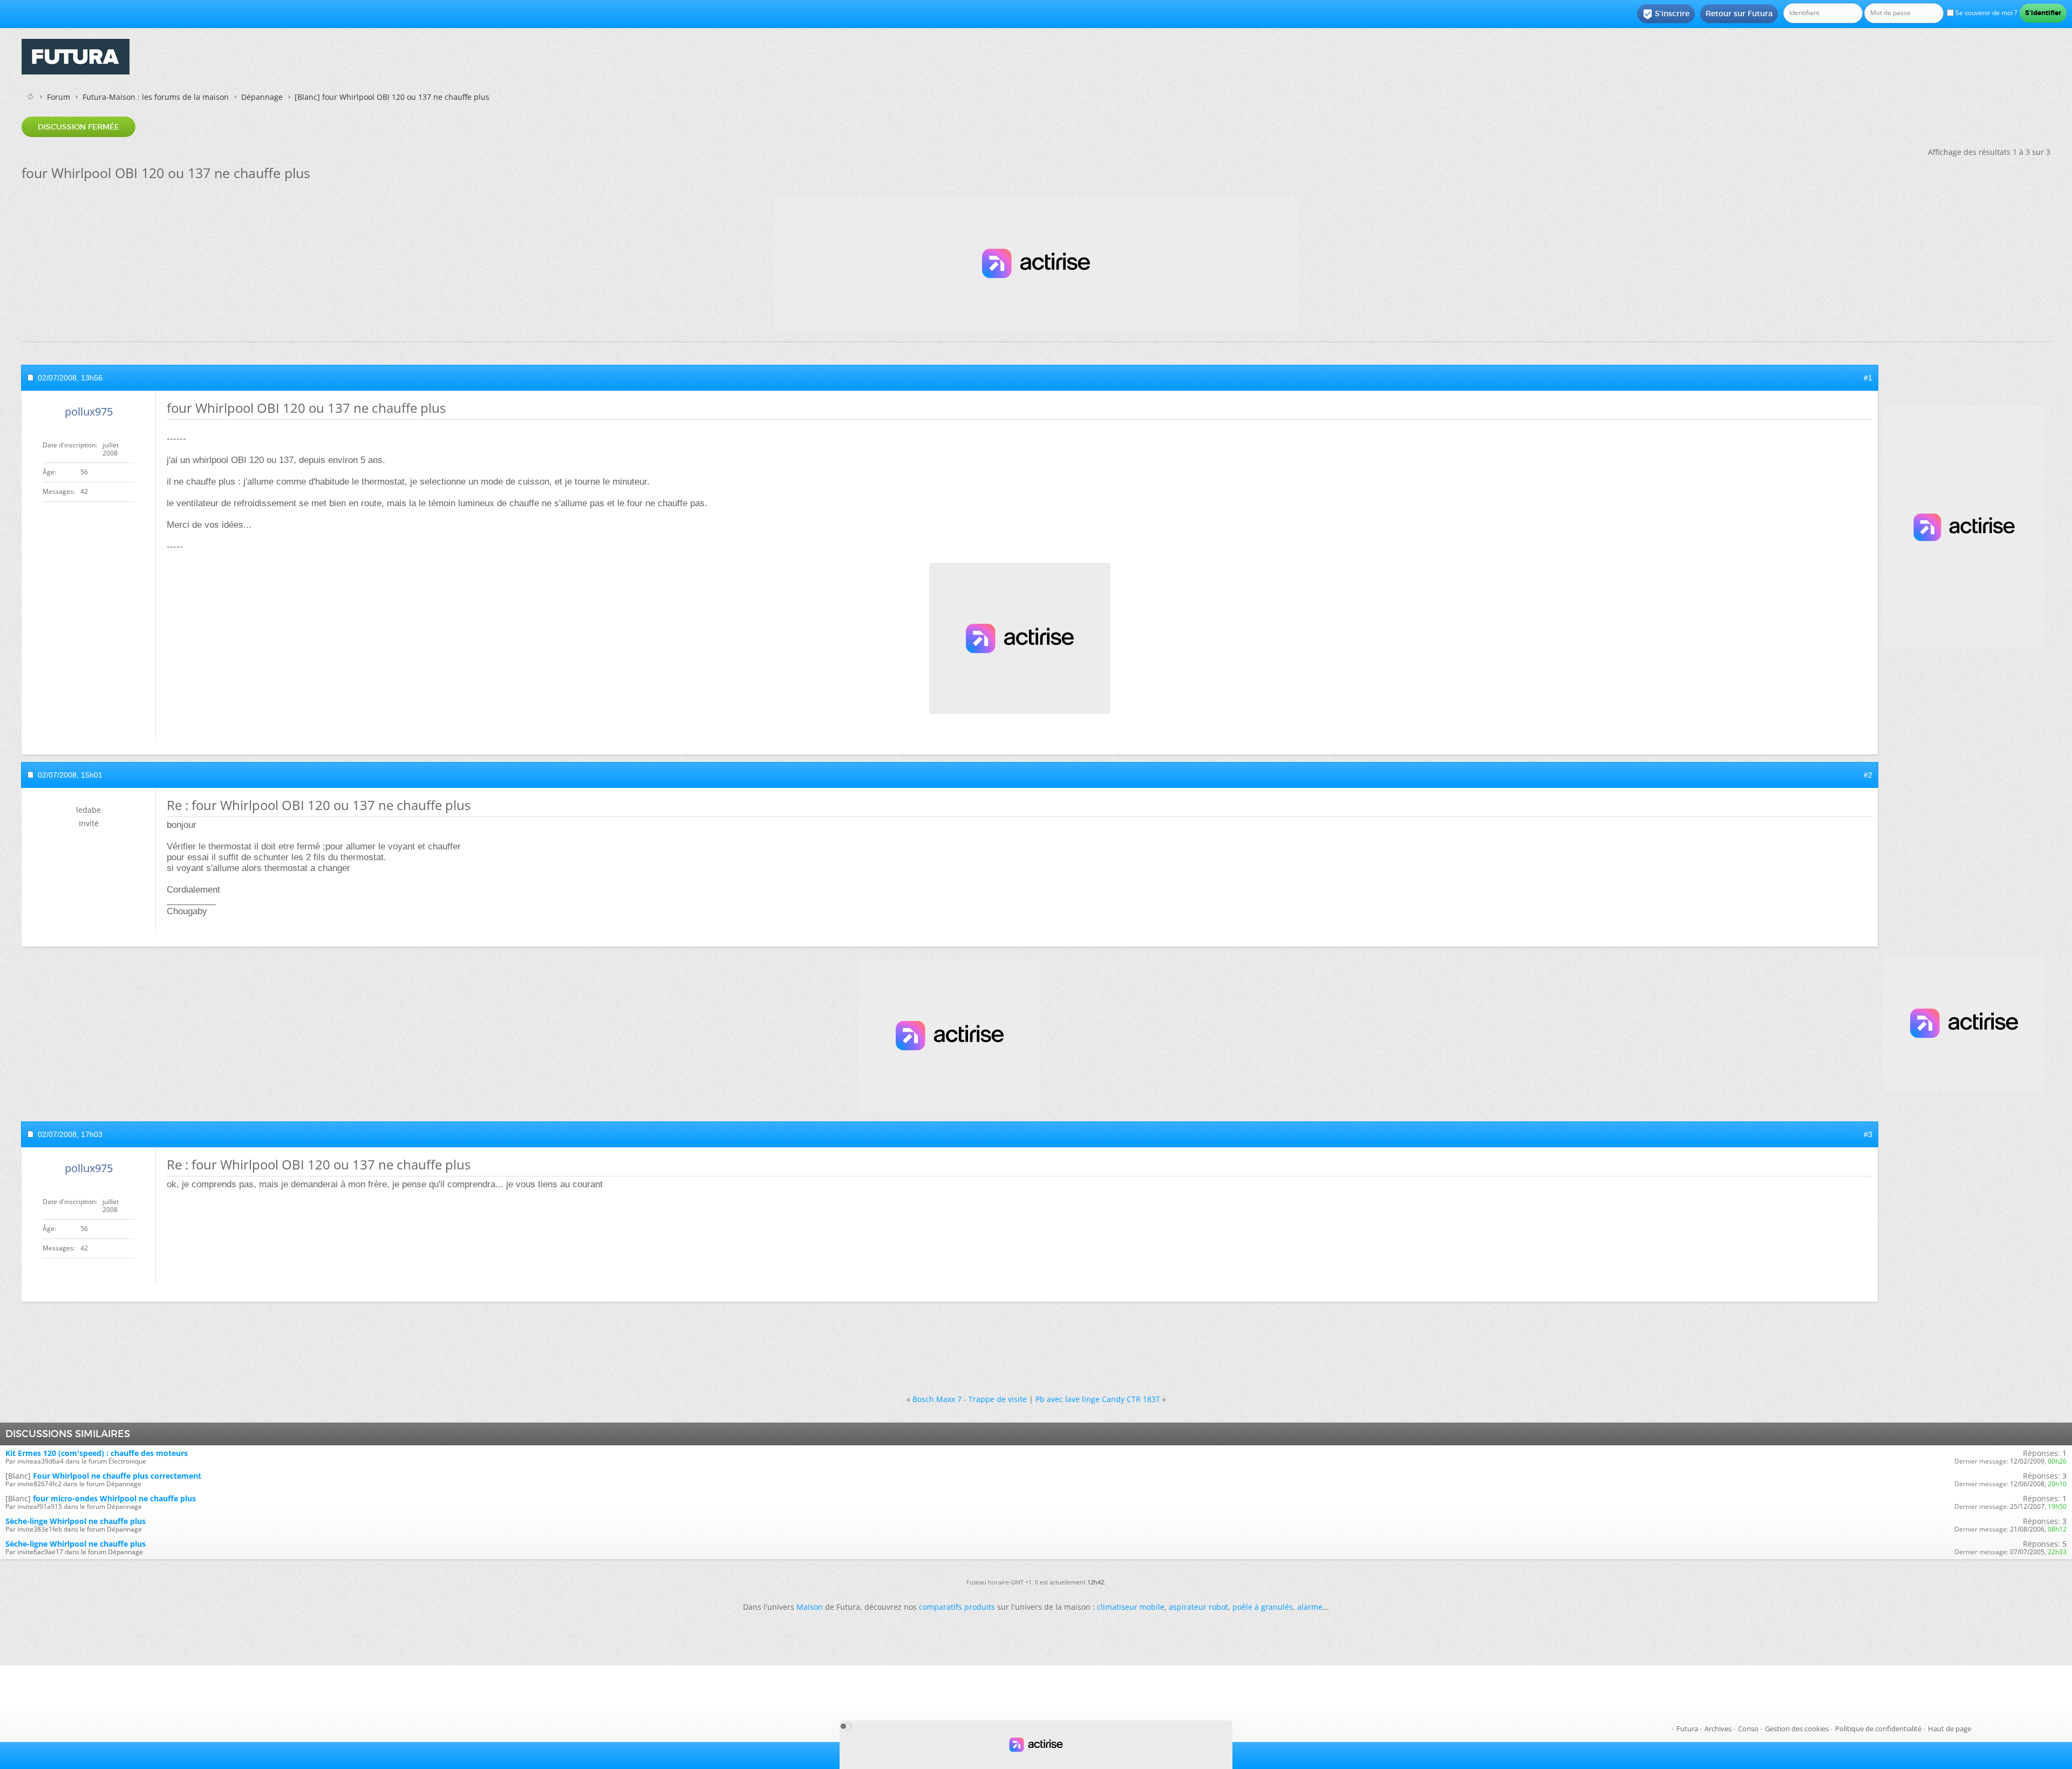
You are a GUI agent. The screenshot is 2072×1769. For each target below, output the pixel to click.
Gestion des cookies (1797, 1729)
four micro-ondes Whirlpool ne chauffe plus (114, 1498)
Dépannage (262, 97)
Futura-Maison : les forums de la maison (156, 97)
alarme (1310, 1607)
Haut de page (1950, 1729)
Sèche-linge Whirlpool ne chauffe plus (76, 1521)
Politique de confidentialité (1878, 1729)
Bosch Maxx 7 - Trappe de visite (970, 1399)
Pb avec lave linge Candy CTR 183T (1098, 1399)
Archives (1718, 1729)
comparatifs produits (957, 1607)
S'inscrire (1666, 14)
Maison (810, 1607)
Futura (1687, 1729)
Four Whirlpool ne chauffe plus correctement (117, 1476)
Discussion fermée (79, 127)
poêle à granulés (1263, 1607)
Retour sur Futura (1739, 13)
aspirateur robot (1198, 1607)
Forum (59, 97)
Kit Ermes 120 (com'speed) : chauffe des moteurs (97, 1453)
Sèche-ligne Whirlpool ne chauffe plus (76, 1544)
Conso (1748, 1729)
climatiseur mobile (1131, 1607)
